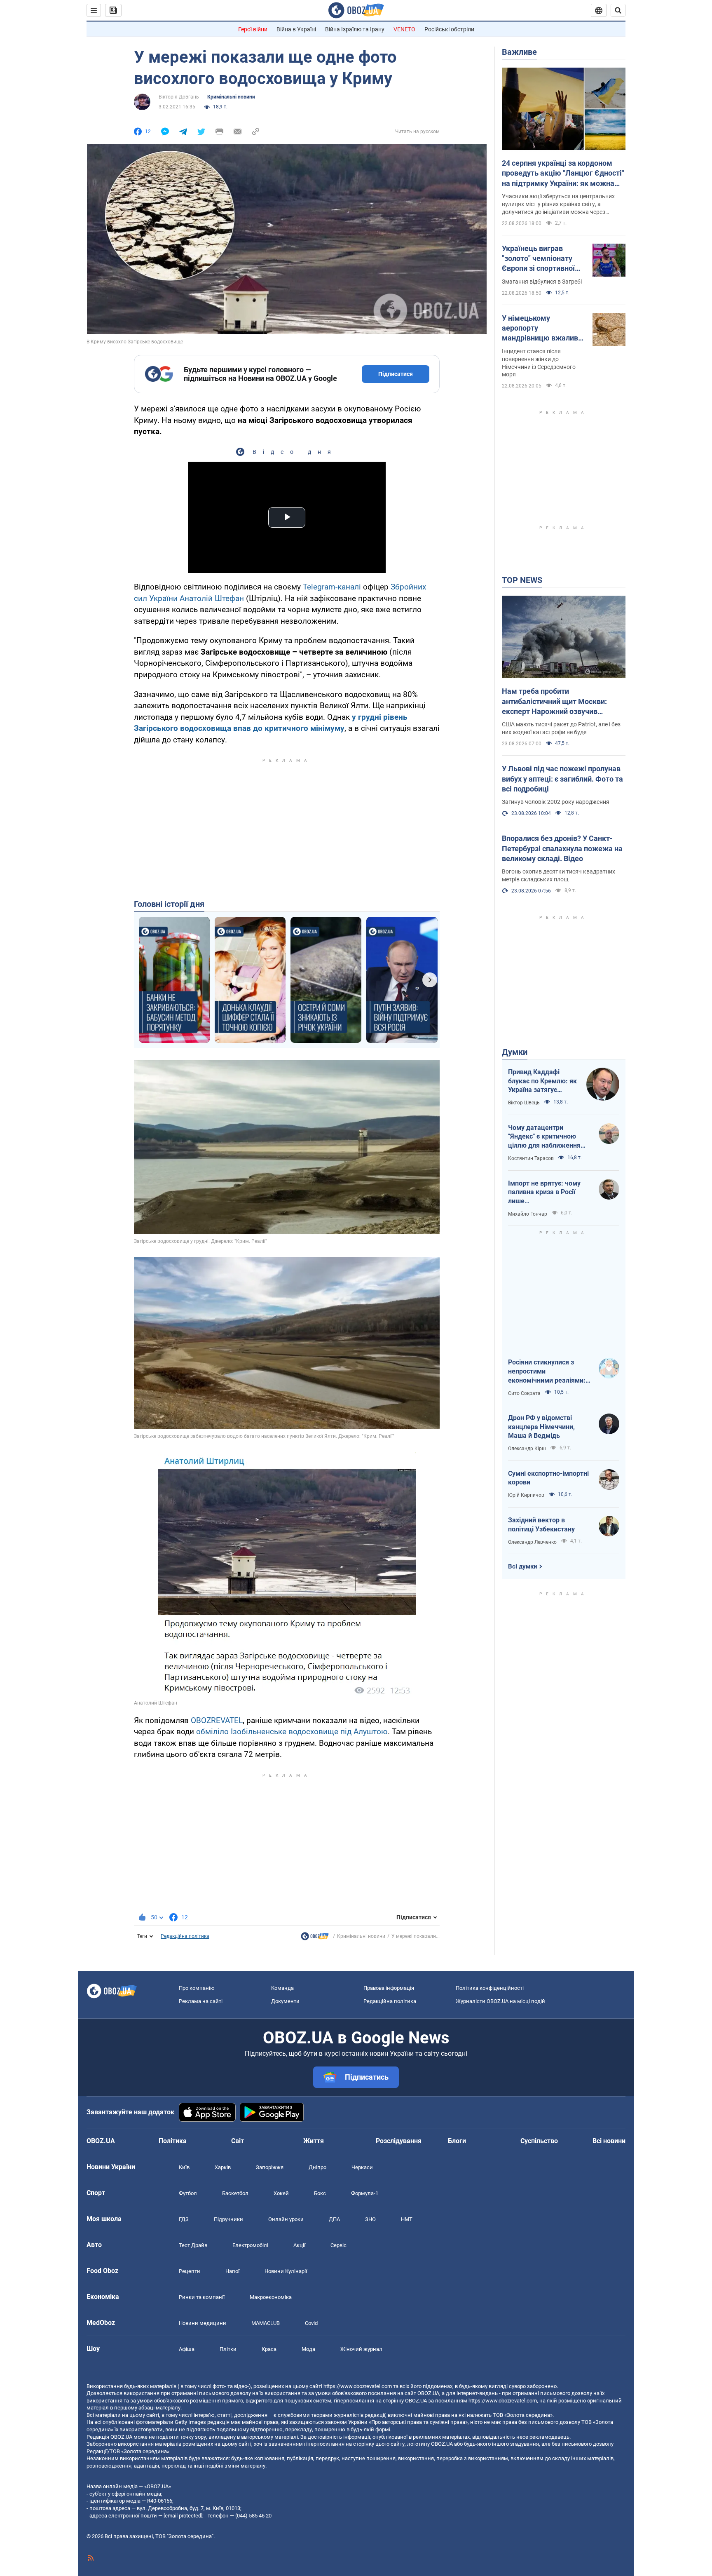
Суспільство (539, 2141)
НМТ (407, 2219)
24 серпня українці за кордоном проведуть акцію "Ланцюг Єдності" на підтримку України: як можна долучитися (563, 174)
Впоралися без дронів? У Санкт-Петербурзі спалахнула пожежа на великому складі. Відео (562, 848)
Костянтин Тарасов (531, 1158)
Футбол (188, 2193)
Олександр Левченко (532, 1542)
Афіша (187, 2349)
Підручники (228, 2219)
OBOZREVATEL (217, 1720)
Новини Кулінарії (286, 2271)
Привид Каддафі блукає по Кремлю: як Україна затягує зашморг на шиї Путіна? (542, 1081)
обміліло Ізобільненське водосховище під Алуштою (292, 1732)
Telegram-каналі (332, 587)
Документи (285, 2001)
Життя (314, 2141)
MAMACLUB (266, 2323)
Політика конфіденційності (490, 1988)
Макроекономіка (271, 2297)
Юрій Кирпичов (526, 1495)
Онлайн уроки (286, 2219)
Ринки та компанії (202, 2297)
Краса (269, 2349)
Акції (299, 2245)
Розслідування (399, 2141)
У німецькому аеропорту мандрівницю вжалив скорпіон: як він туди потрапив (540, 329)
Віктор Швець (524, 1103)
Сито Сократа (524, 1393)
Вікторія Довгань (179, 97)
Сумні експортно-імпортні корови (548, 1478)
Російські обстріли (449, 29)
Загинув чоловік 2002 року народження (556, 802)
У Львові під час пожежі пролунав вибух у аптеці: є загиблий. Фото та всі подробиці (562, 779)
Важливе (519, 52)
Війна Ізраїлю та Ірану (355, 29)
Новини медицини (203, 2323)
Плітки (228, 2349)
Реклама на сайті (201, 2001)
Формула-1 (365, 2193)
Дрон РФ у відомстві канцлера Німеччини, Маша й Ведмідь (541, 1427)
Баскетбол (235, 2193)
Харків (223, 2167)
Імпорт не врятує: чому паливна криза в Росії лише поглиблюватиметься (544, 1193)
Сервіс (338, 2245)
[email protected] (183, 2516)
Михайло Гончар (528, 1214)
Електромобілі (250, 2245)
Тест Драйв (193, 2245)
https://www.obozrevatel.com (358, 2386)
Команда (282, 1988)
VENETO (404, 29)
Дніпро (317, 2167)
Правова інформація (389, 1988)
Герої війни (253, 29)
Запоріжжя (270, 2167)
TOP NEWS (522, 580)
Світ (238, 2141)
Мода (308, 2349)
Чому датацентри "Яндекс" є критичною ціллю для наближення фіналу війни (544, 1137)
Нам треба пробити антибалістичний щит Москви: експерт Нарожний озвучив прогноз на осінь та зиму (554, 702)
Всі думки (523, 1566)
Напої (232, 2271)
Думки (515, 1052)
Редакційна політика (185, 1936)
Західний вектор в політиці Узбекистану (541, 1525)
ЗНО (370, 2219)
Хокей (281, 2193)
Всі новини (609, 2141)
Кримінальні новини (231, 97)
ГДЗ (184, 2219)
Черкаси (362, 2167)
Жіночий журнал (361, 2349)
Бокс (320, 2193)
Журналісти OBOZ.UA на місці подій (500, 2001)
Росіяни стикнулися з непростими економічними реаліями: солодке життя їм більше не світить (547, 1371)
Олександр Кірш (527, 1449)
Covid (311, 2323)
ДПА (334, 2219)
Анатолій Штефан (212, 598)
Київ (184, 2167)
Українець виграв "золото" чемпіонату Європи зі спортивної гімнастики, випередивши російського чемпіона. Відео (541, 259)
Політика (173, 2141)
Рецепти (190, 2271)
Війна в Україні (296, 29)
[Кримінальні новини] (315, 1938)
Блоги (457, 2141)
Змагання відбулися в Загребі (542, 282)
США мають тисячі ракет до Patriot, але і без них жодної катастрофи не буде (561, 728)
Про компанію (197, 1988)
